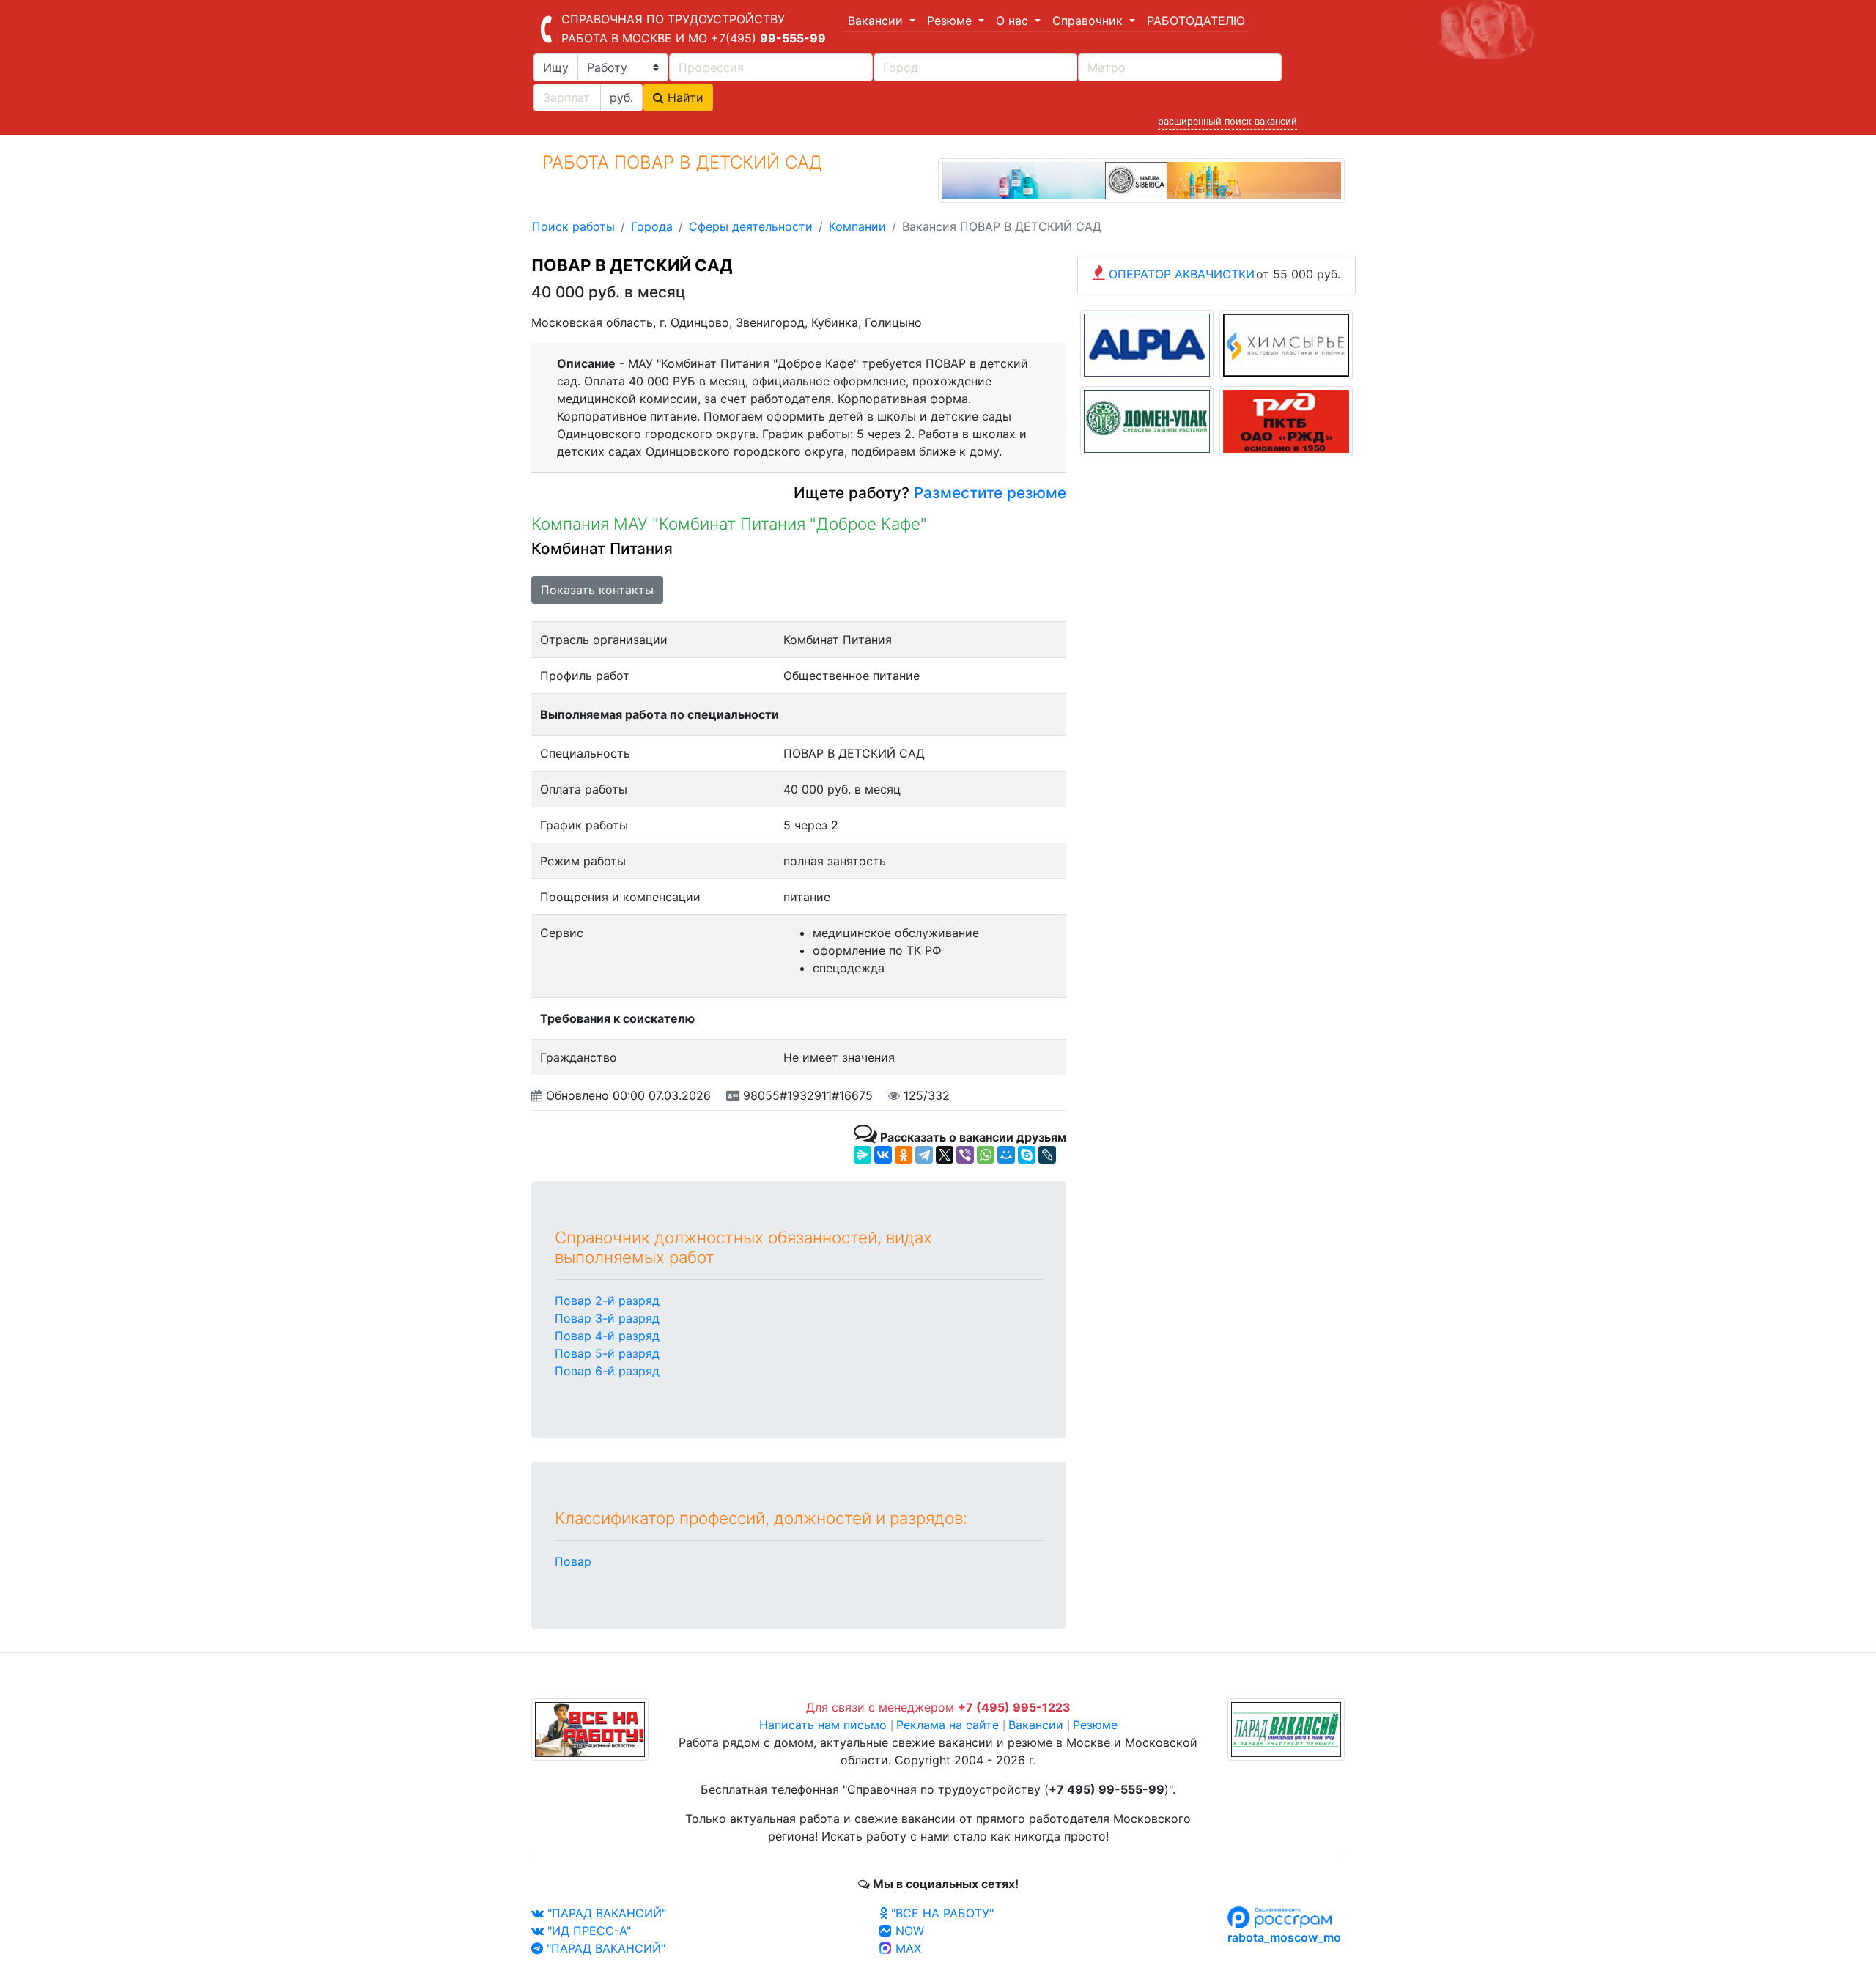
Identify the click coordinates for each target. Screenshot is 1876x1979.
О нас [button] (1014, 21)
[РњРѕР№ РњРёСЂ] (1006, 1155)
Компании (857, 226)
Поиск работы (573, 226)
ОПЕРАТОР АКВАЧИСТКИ (1182, 274)
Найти (684, 97)
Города (652, 226)
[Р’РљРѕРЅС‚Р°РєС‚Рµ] (883, 1155)
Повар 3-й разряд (607, 1318)
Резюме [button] (951, 21)
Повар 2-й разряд (607, 1301)
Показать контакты (597, 590)
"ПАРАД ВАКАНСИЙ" (605, 1913)
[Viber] (965, 1155)
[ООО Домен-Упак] (1147, 421)
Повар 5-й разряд (607, 1353)
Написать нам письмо (823, 1725)
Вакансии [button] (877, 21)
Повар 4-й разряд (607, 1336)
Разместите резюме (988, 493)
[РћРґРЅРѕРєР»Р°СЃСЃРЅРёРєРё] (904, 1155)
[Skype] (1027, 1155)
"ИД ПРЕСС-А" (587, 1931)
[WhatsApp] (986, 1155)
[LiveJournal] (1047, 1155)
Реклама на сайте (948, 1725)
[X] (945, 1155)
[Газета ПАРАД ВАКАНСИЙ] (1286, 1728)
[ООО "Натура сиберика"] (1141, 180)
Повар (573, 1561)
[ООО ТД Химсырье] (1286, 344)
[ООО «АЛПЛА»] (1147, 344)
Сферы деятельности (751, 226)
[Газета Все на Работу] (590, 1728)
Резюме (1095, 1725)
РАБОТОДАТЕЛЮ (1196, 21)
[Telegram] (924, 1155)
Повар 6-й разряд (607, 1371)
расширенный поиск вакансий (1227, 121)
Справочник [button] (1089, 21)
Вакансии (1036, 1725)
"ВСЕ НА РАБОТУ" (941, 1913)
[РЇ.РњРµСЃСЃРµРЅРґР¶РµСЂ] (863, 1155)
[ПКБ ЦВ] (1286, 421)
